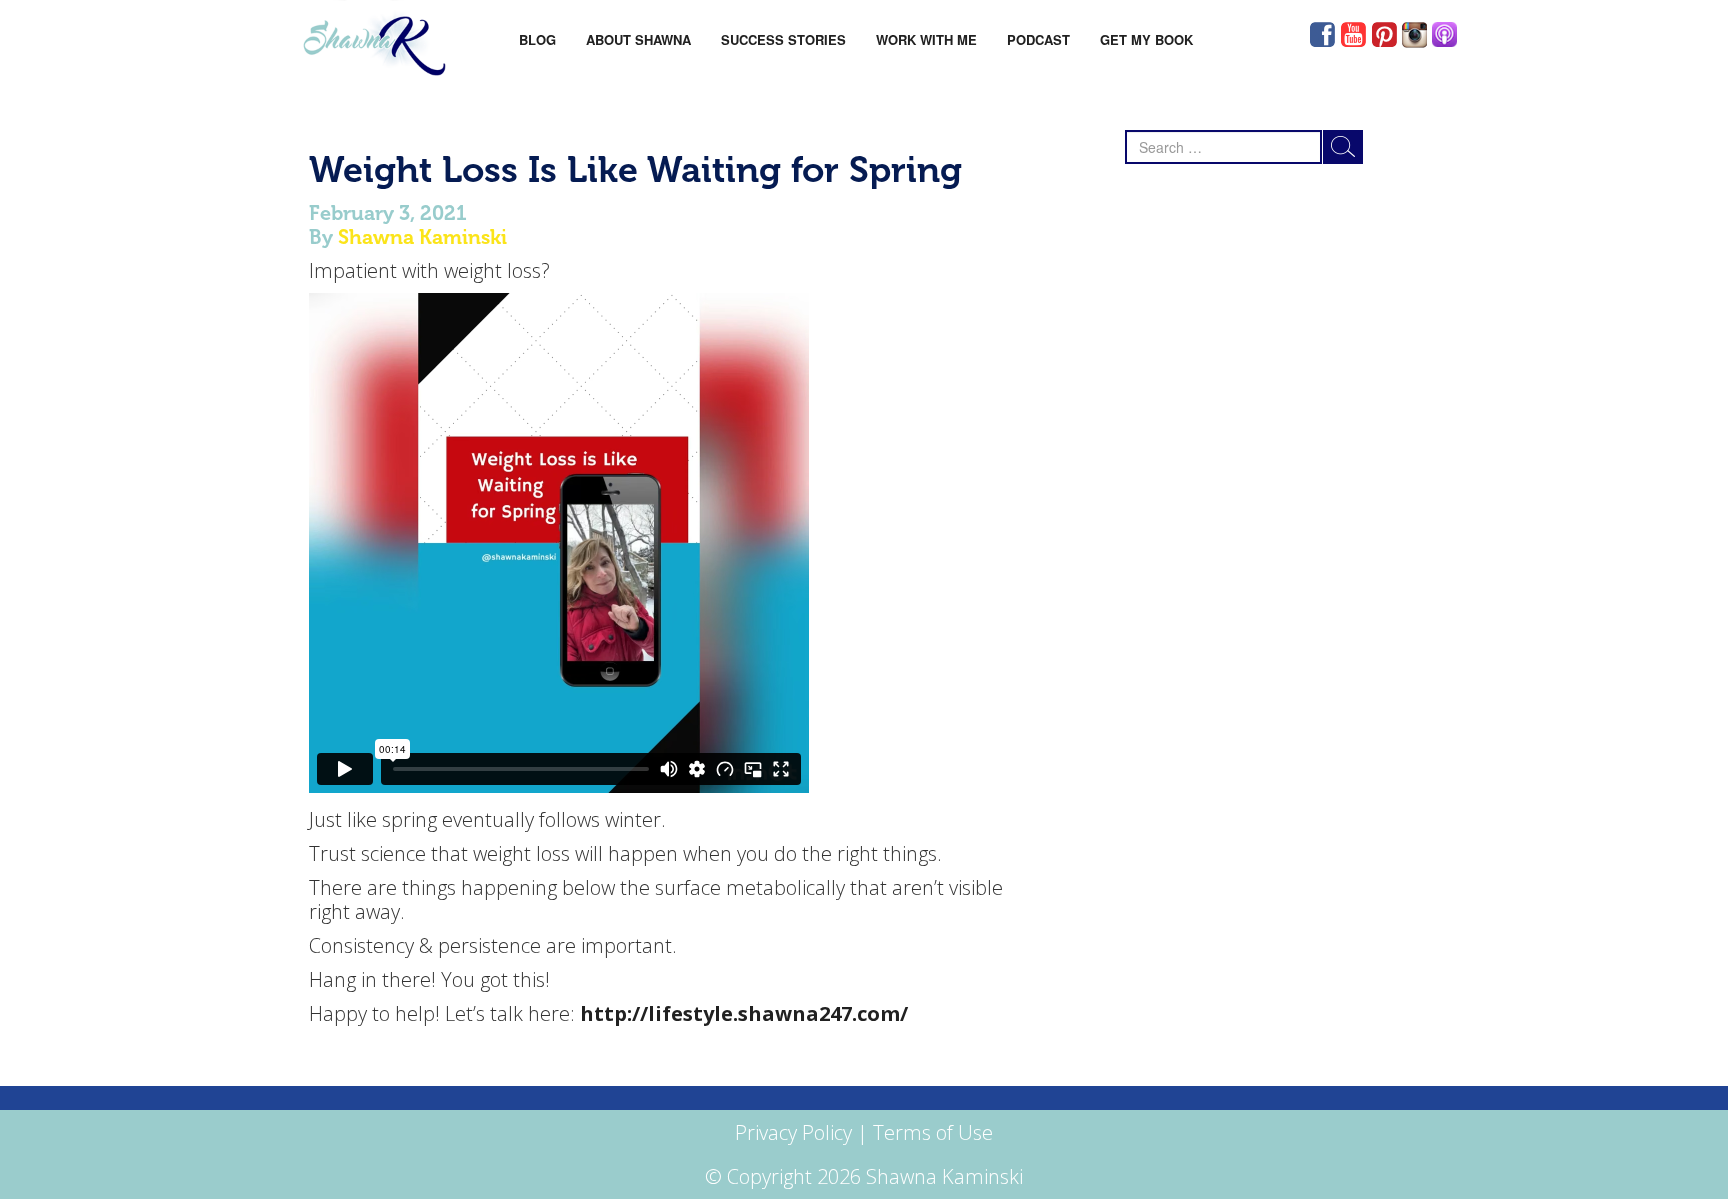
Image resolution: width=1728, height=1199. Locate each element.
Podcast (1038, 39)
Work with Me (926, 39)
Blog (537, 39)
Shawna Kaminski (422, 237)
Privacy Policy (793, 1132)
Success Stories (783, 39)
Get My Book (1146, 39)
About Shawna (638, 39)
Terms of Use (933, 1132)
